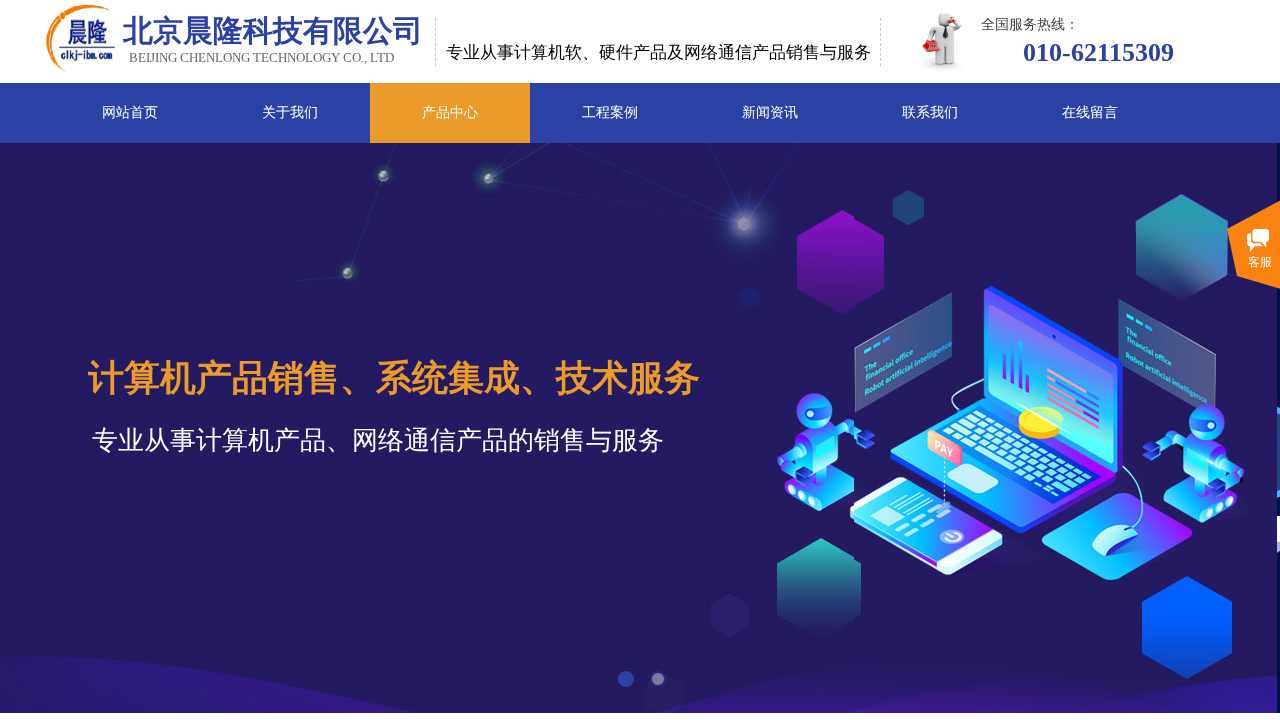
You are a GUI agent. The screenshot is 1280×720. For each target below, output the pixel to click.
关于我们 (290, 112)
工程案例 (610, 112)
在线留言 (1090, 112)
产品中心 (450, 112)
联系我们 (930, 112)
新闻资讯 (770, 112)
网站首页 (130, 112)
